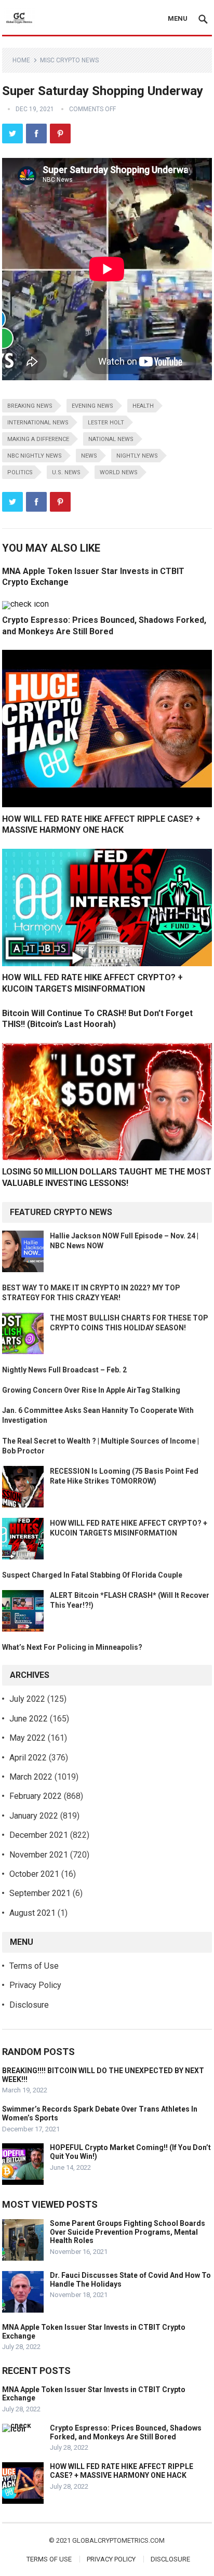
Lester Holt (106, 423)
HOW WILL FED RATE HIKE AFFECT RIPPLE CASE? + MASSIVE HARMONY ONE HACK (122, 2471)
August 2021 (32, 1913)
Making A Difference (38, 439)
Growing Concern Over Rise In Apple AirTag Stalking (91, 1390)
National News (111, 439)
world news (119, 472)
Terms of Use (34, 1966)
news (89, 456)
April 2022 (28, 1758)
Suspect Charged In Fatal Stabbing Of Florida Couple (92, 1575)
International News (38, 423)
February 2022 (36, 1796)
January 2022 (34, 1816)
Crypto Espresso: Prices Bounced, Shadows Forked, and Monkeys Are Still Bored (126, 2432)
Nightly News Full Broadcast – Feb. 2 (64, 1370)
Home (21, 60)
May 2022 (28, 1738)
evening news (92, 406)
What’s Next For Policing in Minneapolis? (72, 1647)
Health (143, 406)
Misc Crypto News (69, 60)
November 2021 (39, 1855)
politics (20, 472)
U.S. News (66, 472)
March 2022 (31, 1777)
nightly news (137, 456)
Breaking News (30, 406)
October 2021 (34, 1874)
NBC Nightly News (35, 456)
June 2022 (29, 1719)
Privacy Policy (35, 1985)
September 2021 (40, 1893)
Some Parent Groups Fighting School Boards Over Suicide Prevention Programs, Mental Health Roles (128, 2232)
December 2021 (39, 1835)
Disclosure (29, 2005)
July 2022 (27, 1699)
